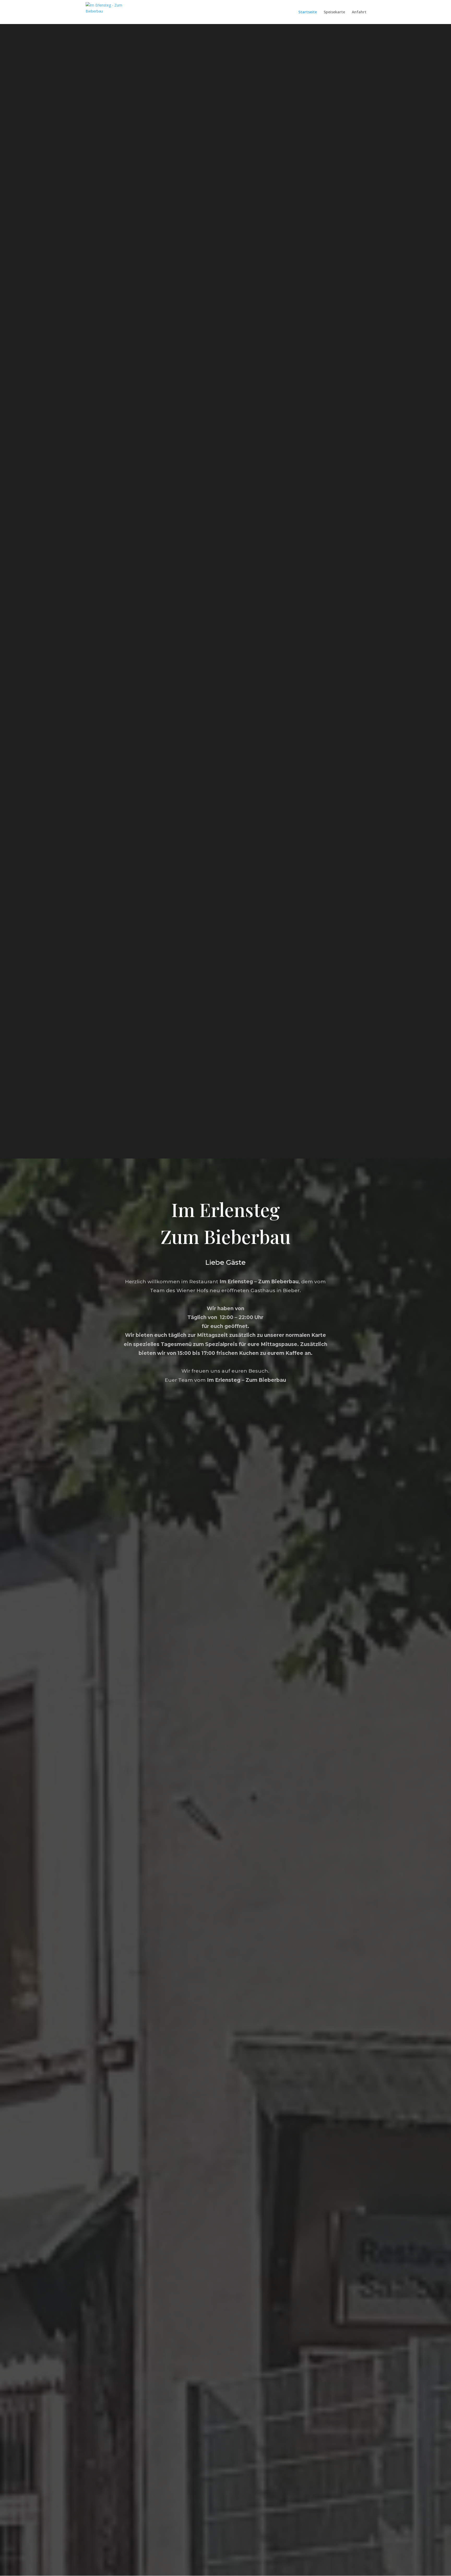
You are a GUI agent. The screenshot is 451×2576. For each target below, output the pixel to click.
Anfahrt (359, 12)
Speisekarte (334, 12)
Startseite (308, 12)
